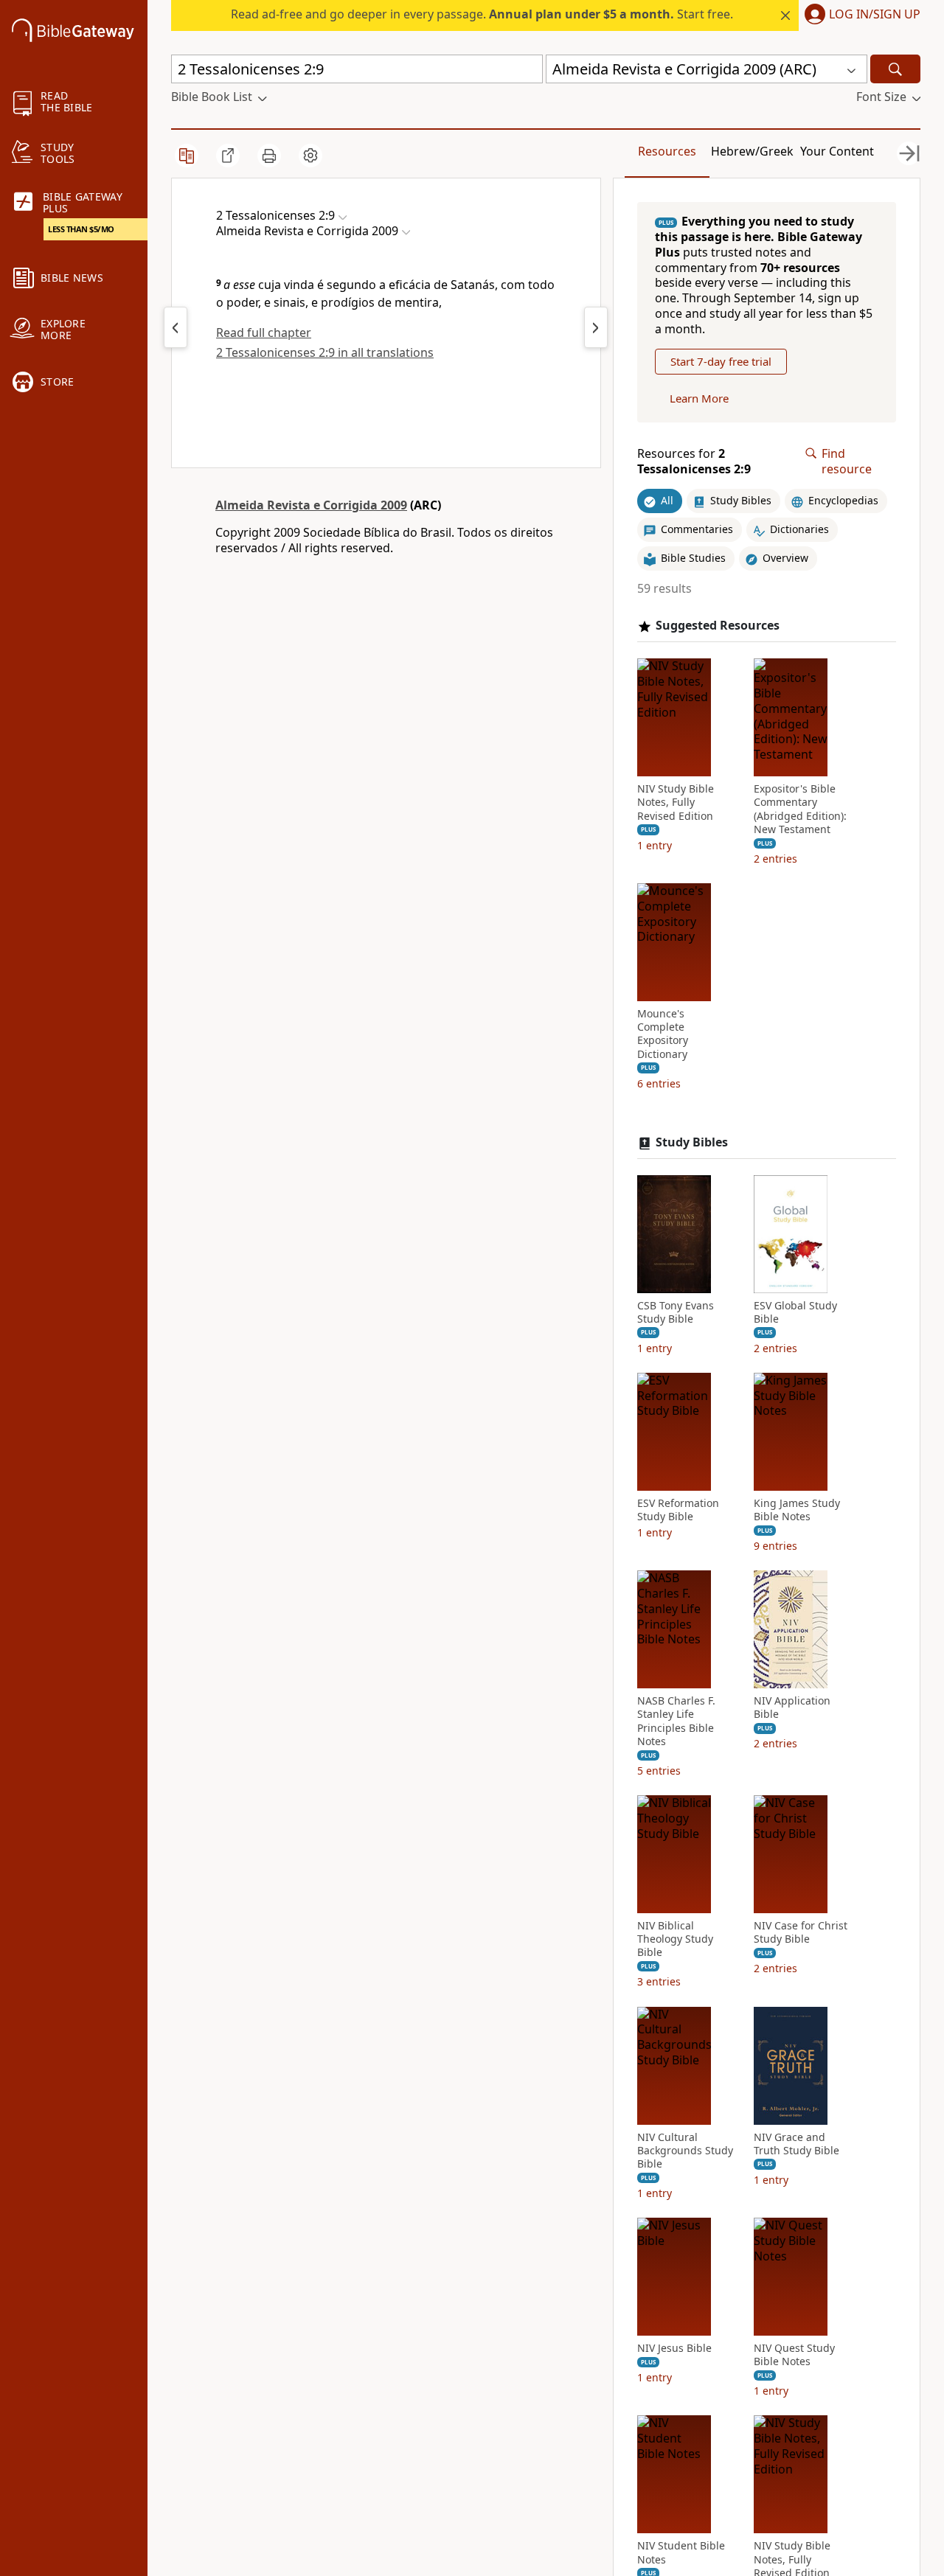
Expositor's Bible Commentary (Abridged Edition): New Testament (800, 809)
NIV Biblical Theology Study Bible (675, 1939)
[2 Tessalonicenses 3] (596, 327)
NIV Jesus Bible (674, 2348)
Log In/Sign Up (875, 15)
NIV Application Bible (792, 1708)
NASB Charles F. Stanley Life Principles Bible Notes (676, 1721)
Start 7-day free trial (721, 361)
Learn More (699, 398)
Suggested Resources (718, 626)
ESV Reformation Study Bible (678, 1510)
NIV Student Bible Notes (681, 2552)
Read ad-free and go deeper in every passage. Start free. (482, 14)
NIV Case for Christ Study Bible (801, 1932)
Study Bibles (692, 1142)
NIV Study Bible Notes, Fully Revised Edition (676, 802)
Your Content (837, 151)
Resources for (694, 462)
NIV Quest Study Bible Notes (794, 2355)
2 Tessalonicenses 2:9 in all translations (325, 352)
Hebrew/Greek (752, 151)
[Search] (895, 69)
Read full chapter (264, 333)
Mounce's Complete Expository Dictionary (663, 1034)
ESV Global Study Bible (795, 1312)
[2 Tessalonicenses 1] (176, 327)
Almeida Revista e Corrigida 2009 (311, 505)
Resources (667, 151)
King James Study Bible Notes (797, 1510)
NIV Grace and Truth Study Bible (796, 2144)
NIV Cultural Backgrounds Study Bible (685, 2151)
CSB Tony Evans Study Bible (676, 1312)
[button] (860, 15)
